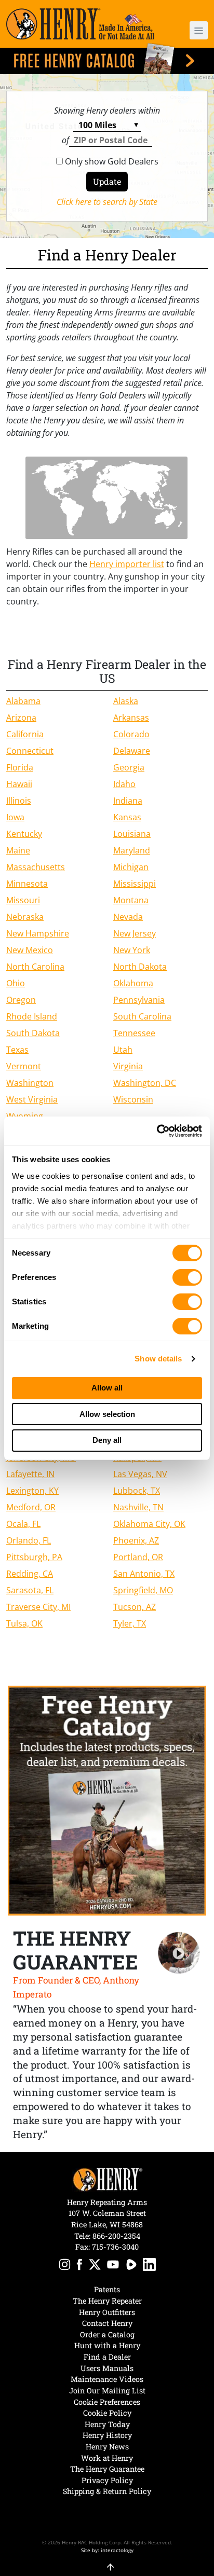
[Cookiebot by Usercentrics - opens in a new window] (157, 1131)
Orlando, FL (29, 1540)
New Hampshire (38, 933)
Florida (20, 767)
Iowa (15, 817)
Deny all (107, 1440)
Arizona (21, 718)
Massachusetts (36, 867)
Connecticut (30, 751)
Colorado (131, 734)
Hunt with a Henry (107, 2345)
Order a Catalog (107, 2334)
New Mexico (30, 950)
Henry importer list (127, 564)
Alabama (23, 701)
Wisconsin (133, 1099)
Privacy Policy (107, 2480)
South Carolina (142, 1016)
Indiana (128, 801)
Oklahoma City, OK (149, 1524)
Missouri (23, 900)
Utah (123, 1050)
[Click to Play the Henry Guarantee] (179, 1953)
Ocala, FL (23, 1524)
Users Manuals (107, 2368)
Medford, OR (31, 1507)
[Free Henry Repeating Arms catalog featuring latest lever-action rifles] (107, 59)
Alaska (126, 701)
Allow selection (107, 1414)
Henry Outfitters (107, 2312)
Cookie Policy (107, 2413)
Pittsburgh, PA (34, 1557)
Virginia (128, 1066)
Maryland (132, 850)
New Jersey (135, 933)
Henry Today (107, 2424)
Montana (131, 900)
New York (132, 950)
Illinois (19, 801)
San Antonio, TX (144, 1574)
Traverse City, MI (38, 1607)
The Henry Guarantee (107, 2469)
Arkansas (131, 718)
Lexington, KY (32, 1491)
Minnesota (27, 884)
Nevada (128, 917)
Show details (158, 1359)
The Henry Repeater (107, 2301)
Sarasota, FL (30, 1590)
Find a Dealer (107, 2357)
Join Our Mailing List (107, 2391)
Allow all (107, 1388)
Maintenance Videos (107, 2379)
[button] (191, 30)
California (25, 734)
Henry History (107, 2435)
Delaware (132, 751)
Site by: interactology (107, 2550)
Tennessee (134, 1033)
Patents (107, 2289)
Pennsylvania (139, 1000)
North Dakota (140, 967)
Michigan (131, 867)
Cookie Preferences (107, 2402)
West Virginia (32, 1099)
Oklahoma (133, 983)
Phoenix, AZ (136, 1540)
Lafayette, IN (30, 1474)
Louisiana (132, 834)
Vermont (24, 1066)
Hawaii (19, 784)
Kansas (127, 817)
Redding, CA (30, 1574)
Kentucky (24, 834)
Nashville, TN (138, 1507)
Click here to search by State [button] (107, 202)
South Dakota (33, 1033)
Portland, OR (138, 1557)
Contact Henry (107, 2323)
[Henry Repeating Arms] (80, 24)
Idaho (124, 784)
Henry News (107, 2447)
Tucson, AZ (135, 1607)
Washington (30, 1083)
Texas (17, 1050)
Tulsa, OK (24, 1623)
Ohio (16, 983)
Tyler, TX (130, 1623)
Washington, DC (145, 1083)
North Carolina (35, 967)
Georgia (129, 767)
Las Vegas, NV (140, 1474)
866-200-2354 (116, 2236)
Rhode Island (32, 1016)
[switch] (187, 1277)
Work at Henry (107, 2458)
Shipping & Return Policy (107, 2491)
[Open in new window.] (65, 2266)
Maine (18, 850)
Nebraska (25, 917)
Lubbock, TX (137, 1491)
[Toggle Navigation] (199, 30)
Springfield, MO (143, 1590)
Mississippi (135, 884)
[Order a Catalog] (107, 1801)
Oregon (21, 1000)
